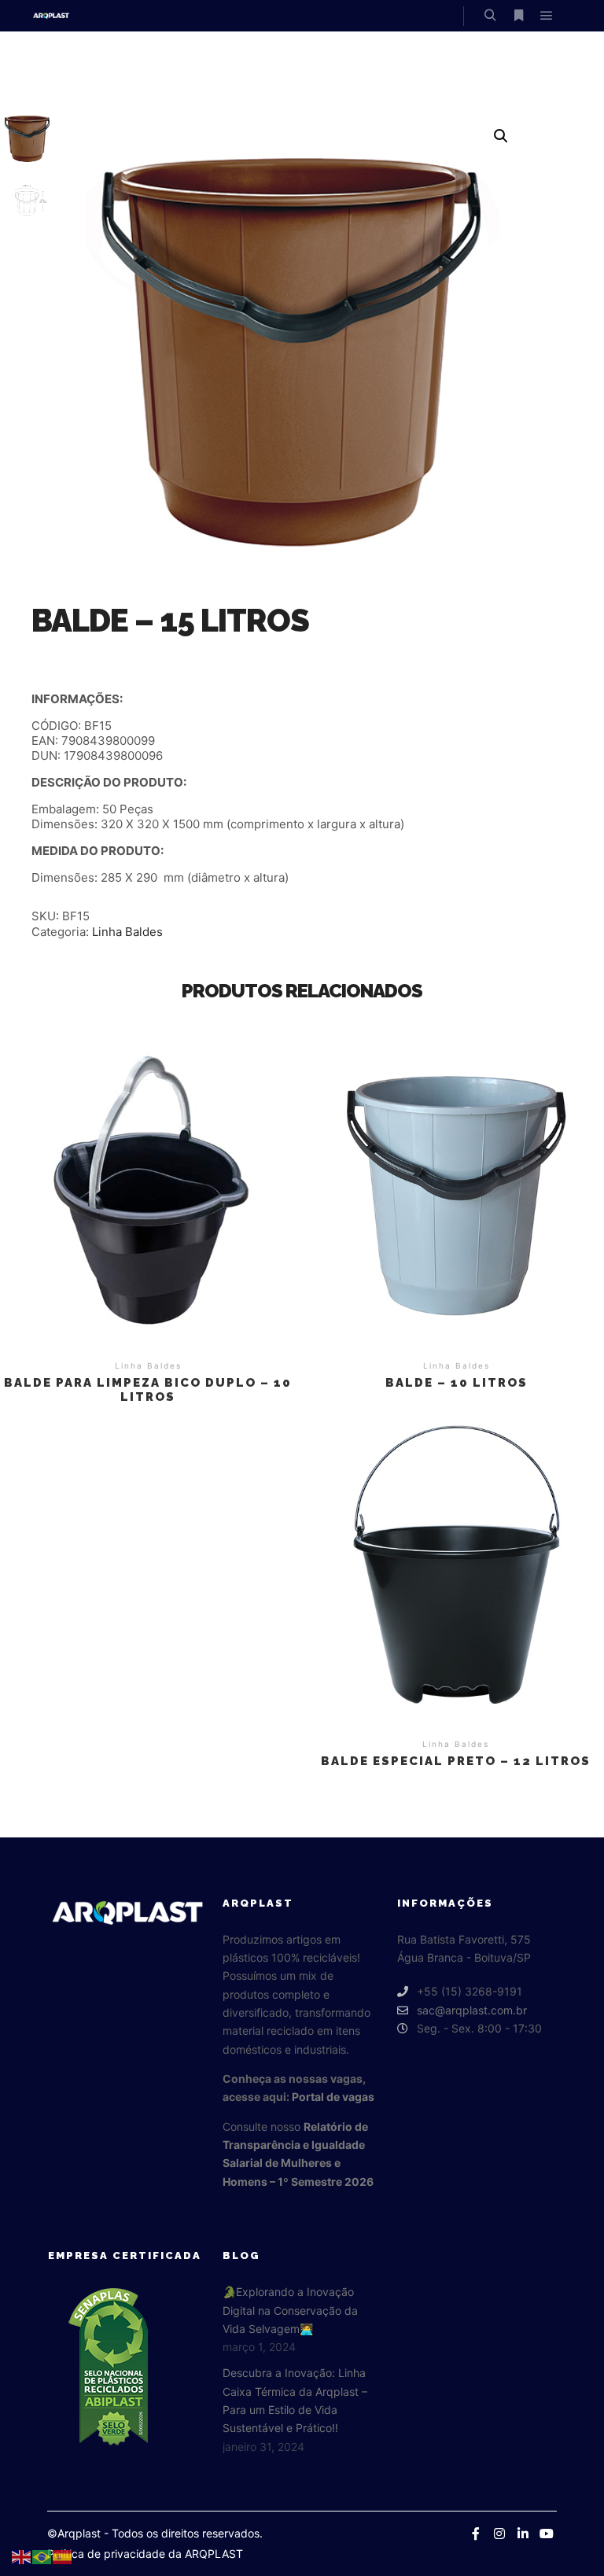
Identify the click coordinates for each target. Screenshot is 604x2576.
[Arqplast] (51, 16)
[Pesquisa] (490, 16)
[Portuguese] (42, 2556)
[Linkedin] (523, 2534)
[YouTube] (547, 2534)
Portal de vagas (333, 2097)
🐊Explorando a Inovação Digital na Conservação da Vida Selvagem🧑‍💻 (290, 2310)
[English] (22, 2556)
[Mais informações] (518, 16)
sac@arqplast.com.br (472, 2010)
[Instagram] (499, 2534)
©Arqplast (74, 2533)
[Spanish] (63, 2556)
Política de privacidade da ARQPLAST (145, 2554)
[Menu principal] (547, 16)
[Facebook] (476, 2534)
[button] (501, 136)
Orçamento (148, 1187)
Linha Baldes (127, 932)
